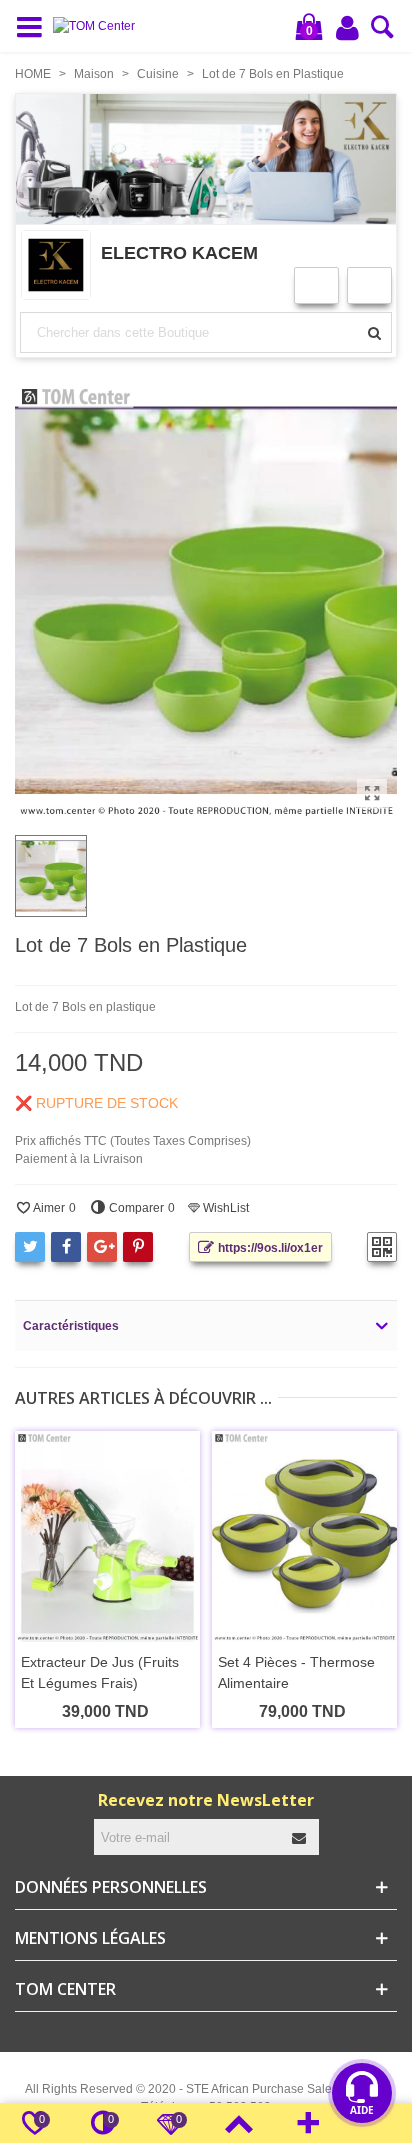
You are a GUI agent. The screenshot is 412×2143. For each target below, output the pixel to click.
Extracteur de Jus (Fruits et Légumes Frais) (100, 1672)
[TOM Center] (99, 26)
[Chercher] (382, 33)
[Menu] (34, 26)
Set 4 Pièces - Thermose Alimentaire (296, 1672)
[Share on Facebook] (66, 1247)
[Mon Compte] (349, 27)
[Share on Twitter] (30, 1247)
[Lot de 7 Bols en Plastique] (372, 794)
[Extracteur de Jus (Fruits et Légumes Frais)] (107, 1536)
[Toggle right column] (308, 2123)
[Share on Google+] (102, 1247)
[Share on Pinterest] (138, 1247)
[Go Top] (239, 2123)
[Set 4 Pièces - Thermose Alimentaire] (304, 1536)
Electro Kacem (179, 252)
